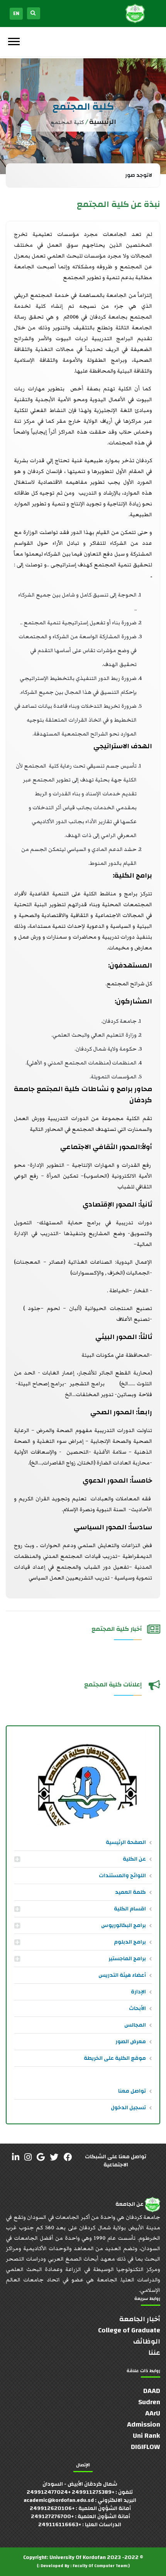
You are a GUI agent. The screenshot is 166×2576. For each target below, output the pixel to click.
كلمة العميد (130, 1892)
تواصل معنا (132, 2091)
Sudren (149, 2402)
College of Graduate (129, 2330)
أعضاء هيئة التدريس (122, 1975)
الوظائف (147, 2341)
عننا (154, 2353)
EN (16, 14)
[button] (13, 40)
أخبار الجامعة (140, 2319)
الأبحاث (137, 2008)
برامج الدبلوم (130, 1942)
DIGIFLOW (146, 2447)
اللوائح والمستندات (122, 1876)
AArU (153, 2413)
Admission (144, 2424)
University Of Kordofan (78, 2557)
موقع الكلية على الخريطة (115, 2058)
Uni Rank (147, 2436)
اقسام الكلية (130, 1909)
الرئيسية (103, 122)
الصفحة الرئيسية (126, 1842)
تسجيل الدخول (128, 2108)
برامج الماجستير (127, 1959)
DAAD (152, 2391)
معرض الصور (131, 2042)
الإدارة (138, 1992)
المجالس (135, 2025)
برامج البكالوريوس (124, 1925)
